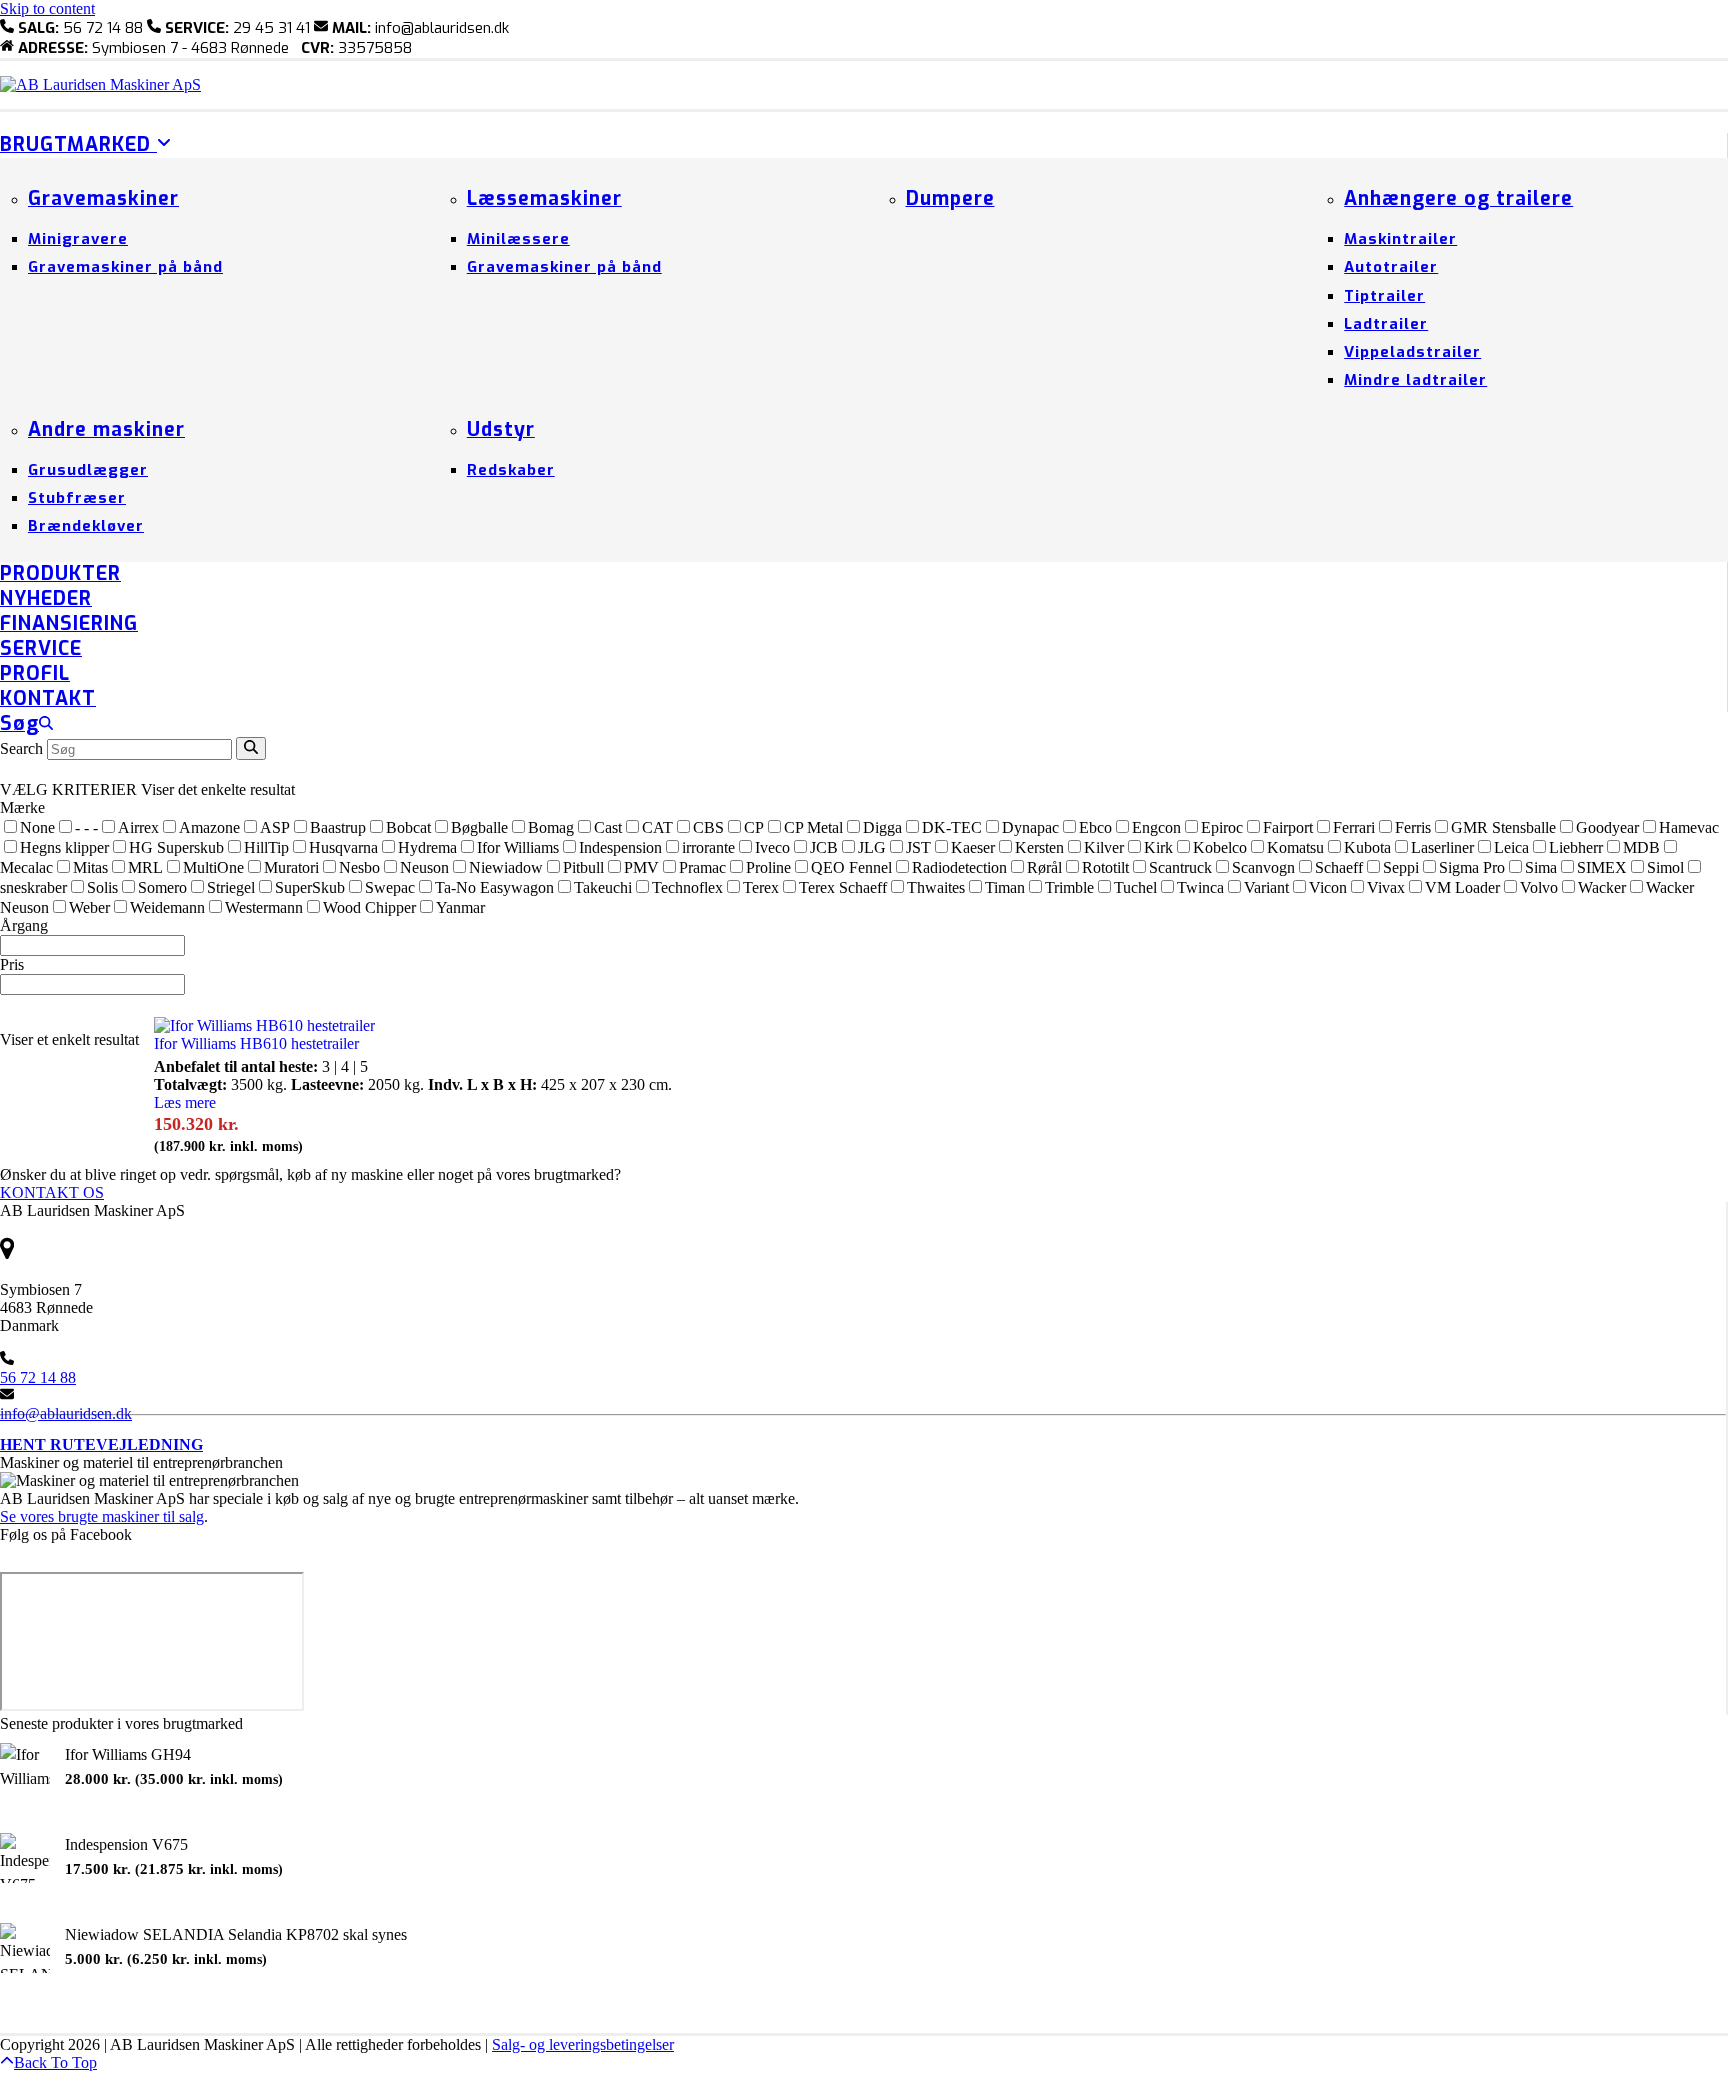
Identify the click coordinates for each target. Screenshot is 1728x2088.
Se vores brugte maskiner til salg (102, 1516)
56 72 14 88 (38, 1377)
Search (21, 748)
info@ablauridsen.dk (66, 1413)
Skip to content (47, 8)
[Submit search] (251, 748)
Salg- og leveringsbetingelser (583, 2044)
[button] (26, 724)
